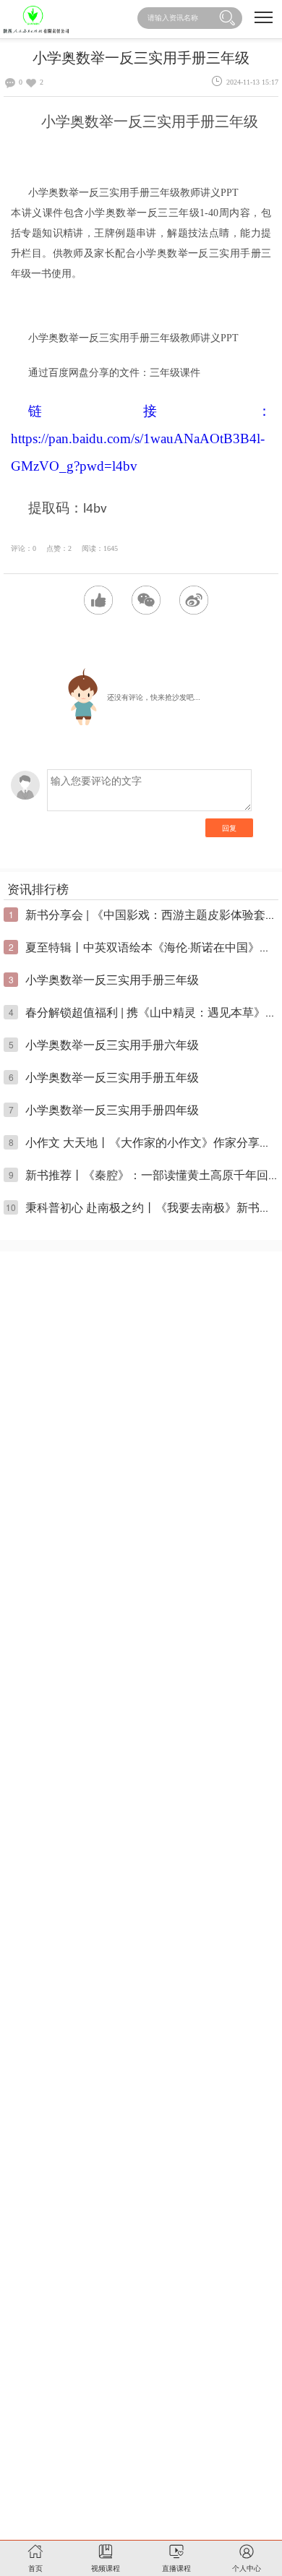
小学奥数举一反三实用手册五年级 (112, 1077)
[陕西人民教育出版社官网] (36, 19)
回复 (229, 828)
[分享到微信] (146, 600)
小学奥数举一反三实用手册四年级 (112, 1109)
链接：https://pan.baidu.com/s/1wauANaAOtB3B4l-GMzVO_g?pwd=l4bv (141, 438)
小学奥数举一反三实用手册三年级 (112, 979)
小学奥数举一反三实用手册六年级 (112, 1044)
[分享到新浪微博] (194, 600)
